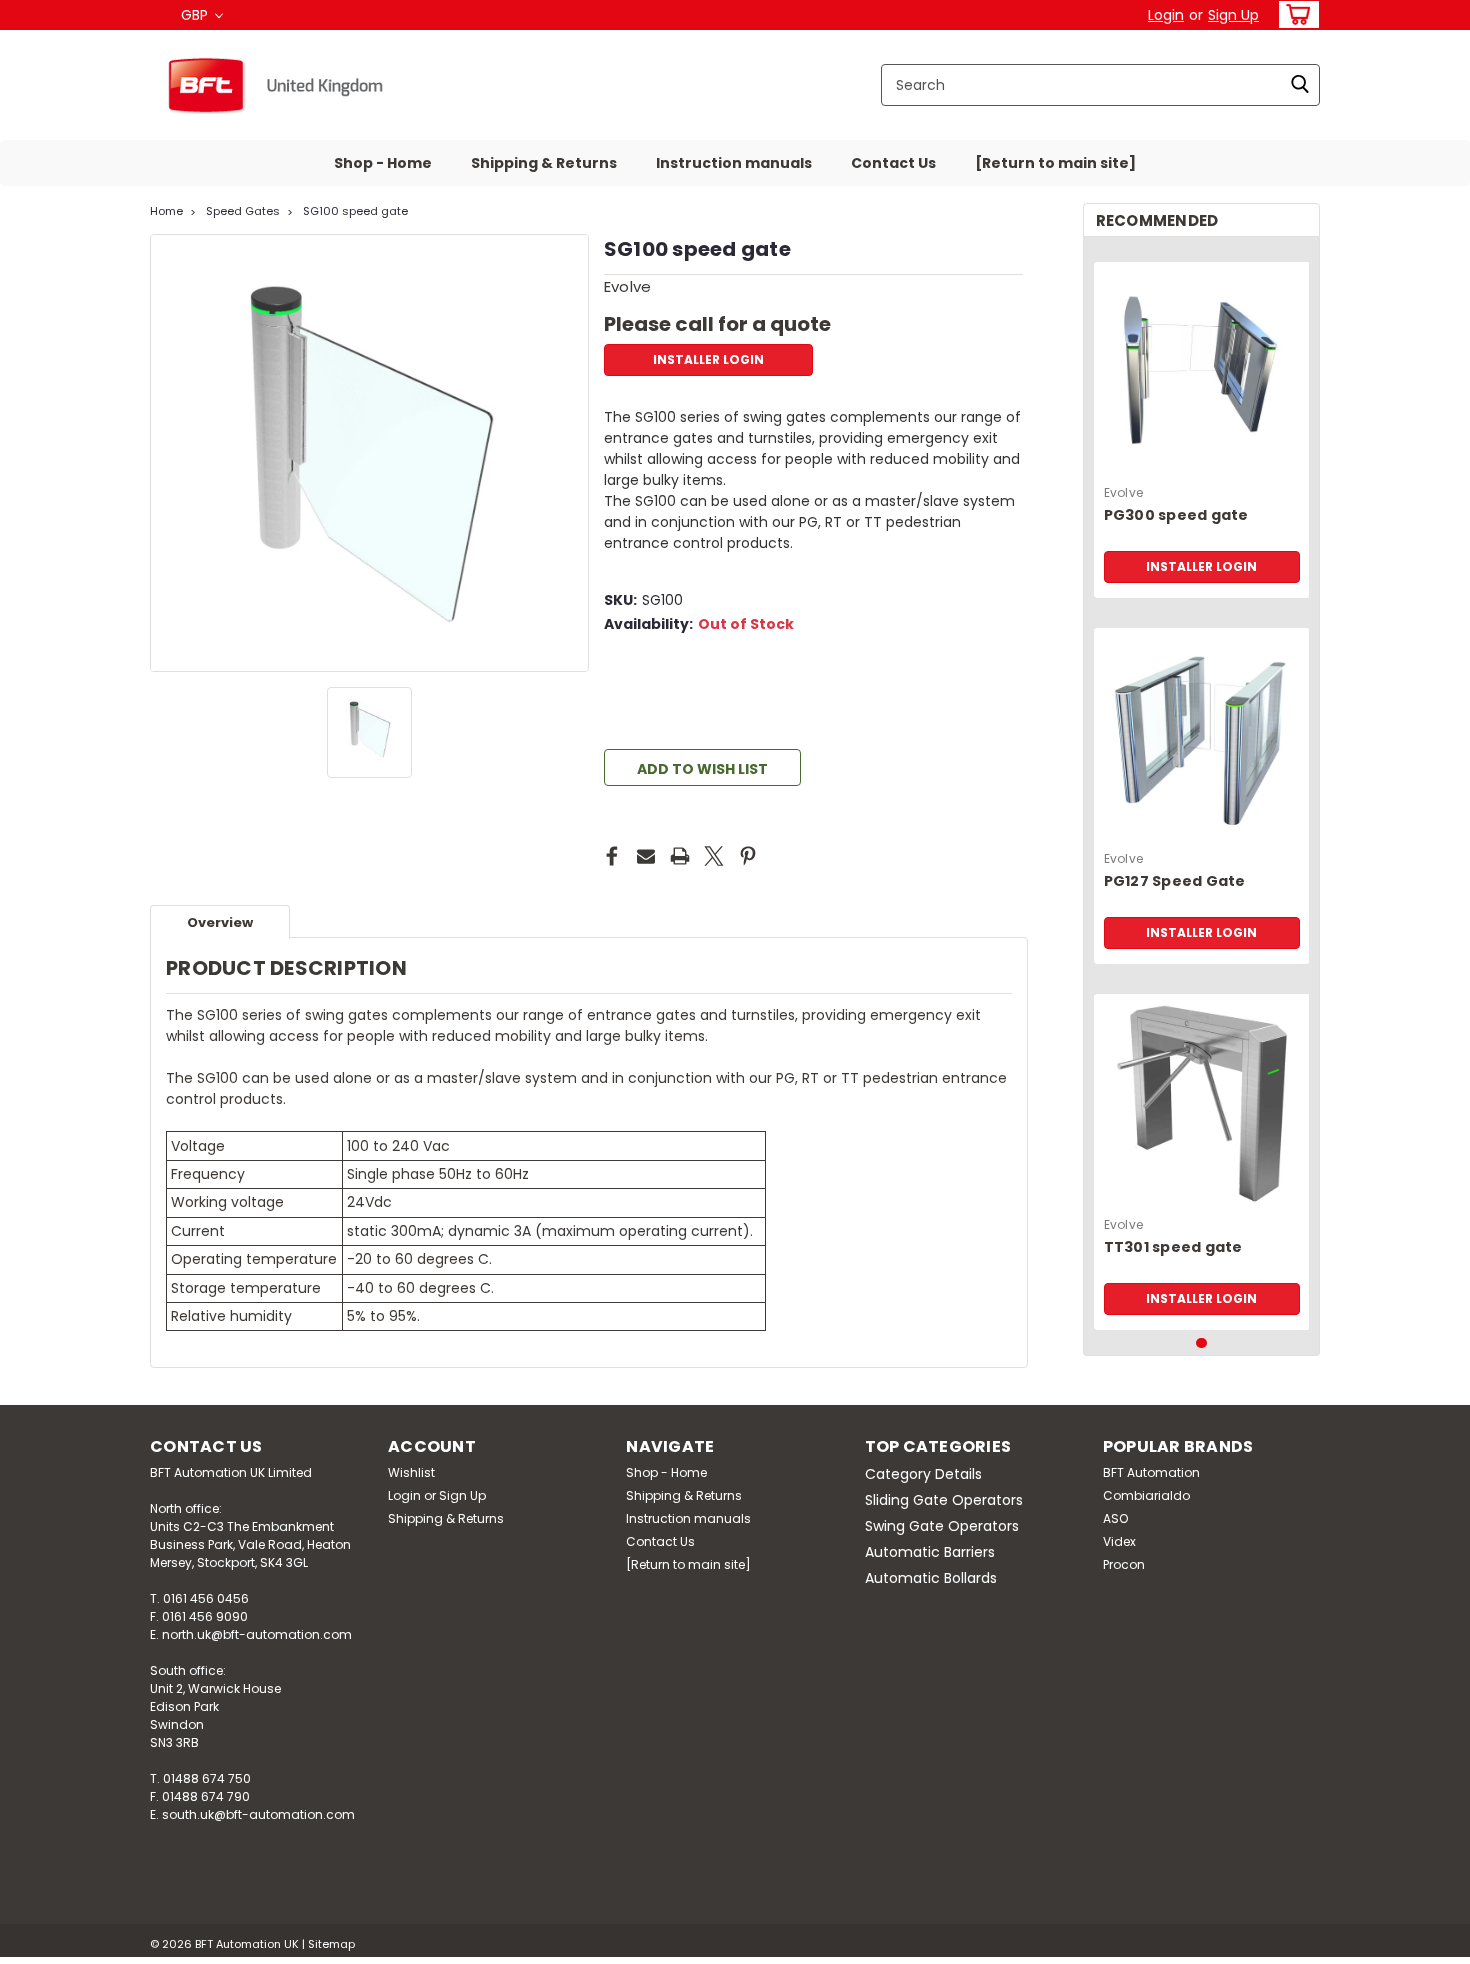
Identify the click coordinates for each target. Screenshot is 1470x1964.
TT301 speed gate (1173, 1247)
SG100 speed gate (355, 211)
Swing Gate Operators (942, 1526)
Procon (1124, 1564)
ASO (1115, 1518)
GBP (196, 15)
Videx (1119, 1541)
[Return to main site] (1055, 163)
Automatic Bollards (931, 1578)
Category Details (923, 1474)
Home (166, 211)
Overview (220, 922)
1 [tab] (1201, 1343)
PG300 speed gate (1176, 515)
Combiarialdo (1146, 1495)
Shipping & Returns (544, 163)
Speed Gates (243, 211)
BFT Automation (1151, 1472)
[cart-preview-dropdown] (1294, 14)
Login (1166, 15)
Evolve (1124, 492)
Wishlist (411, 1472)
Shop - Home (383, 163)
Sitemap (331, 1944)
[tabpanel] (1202, 422)
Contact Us (893, 163)
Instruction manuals (734, 163)
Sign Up (1233, 15)
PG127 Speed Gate (1175, 881)
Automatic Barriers (930, 1552)
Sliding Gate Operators (944, 1500)
